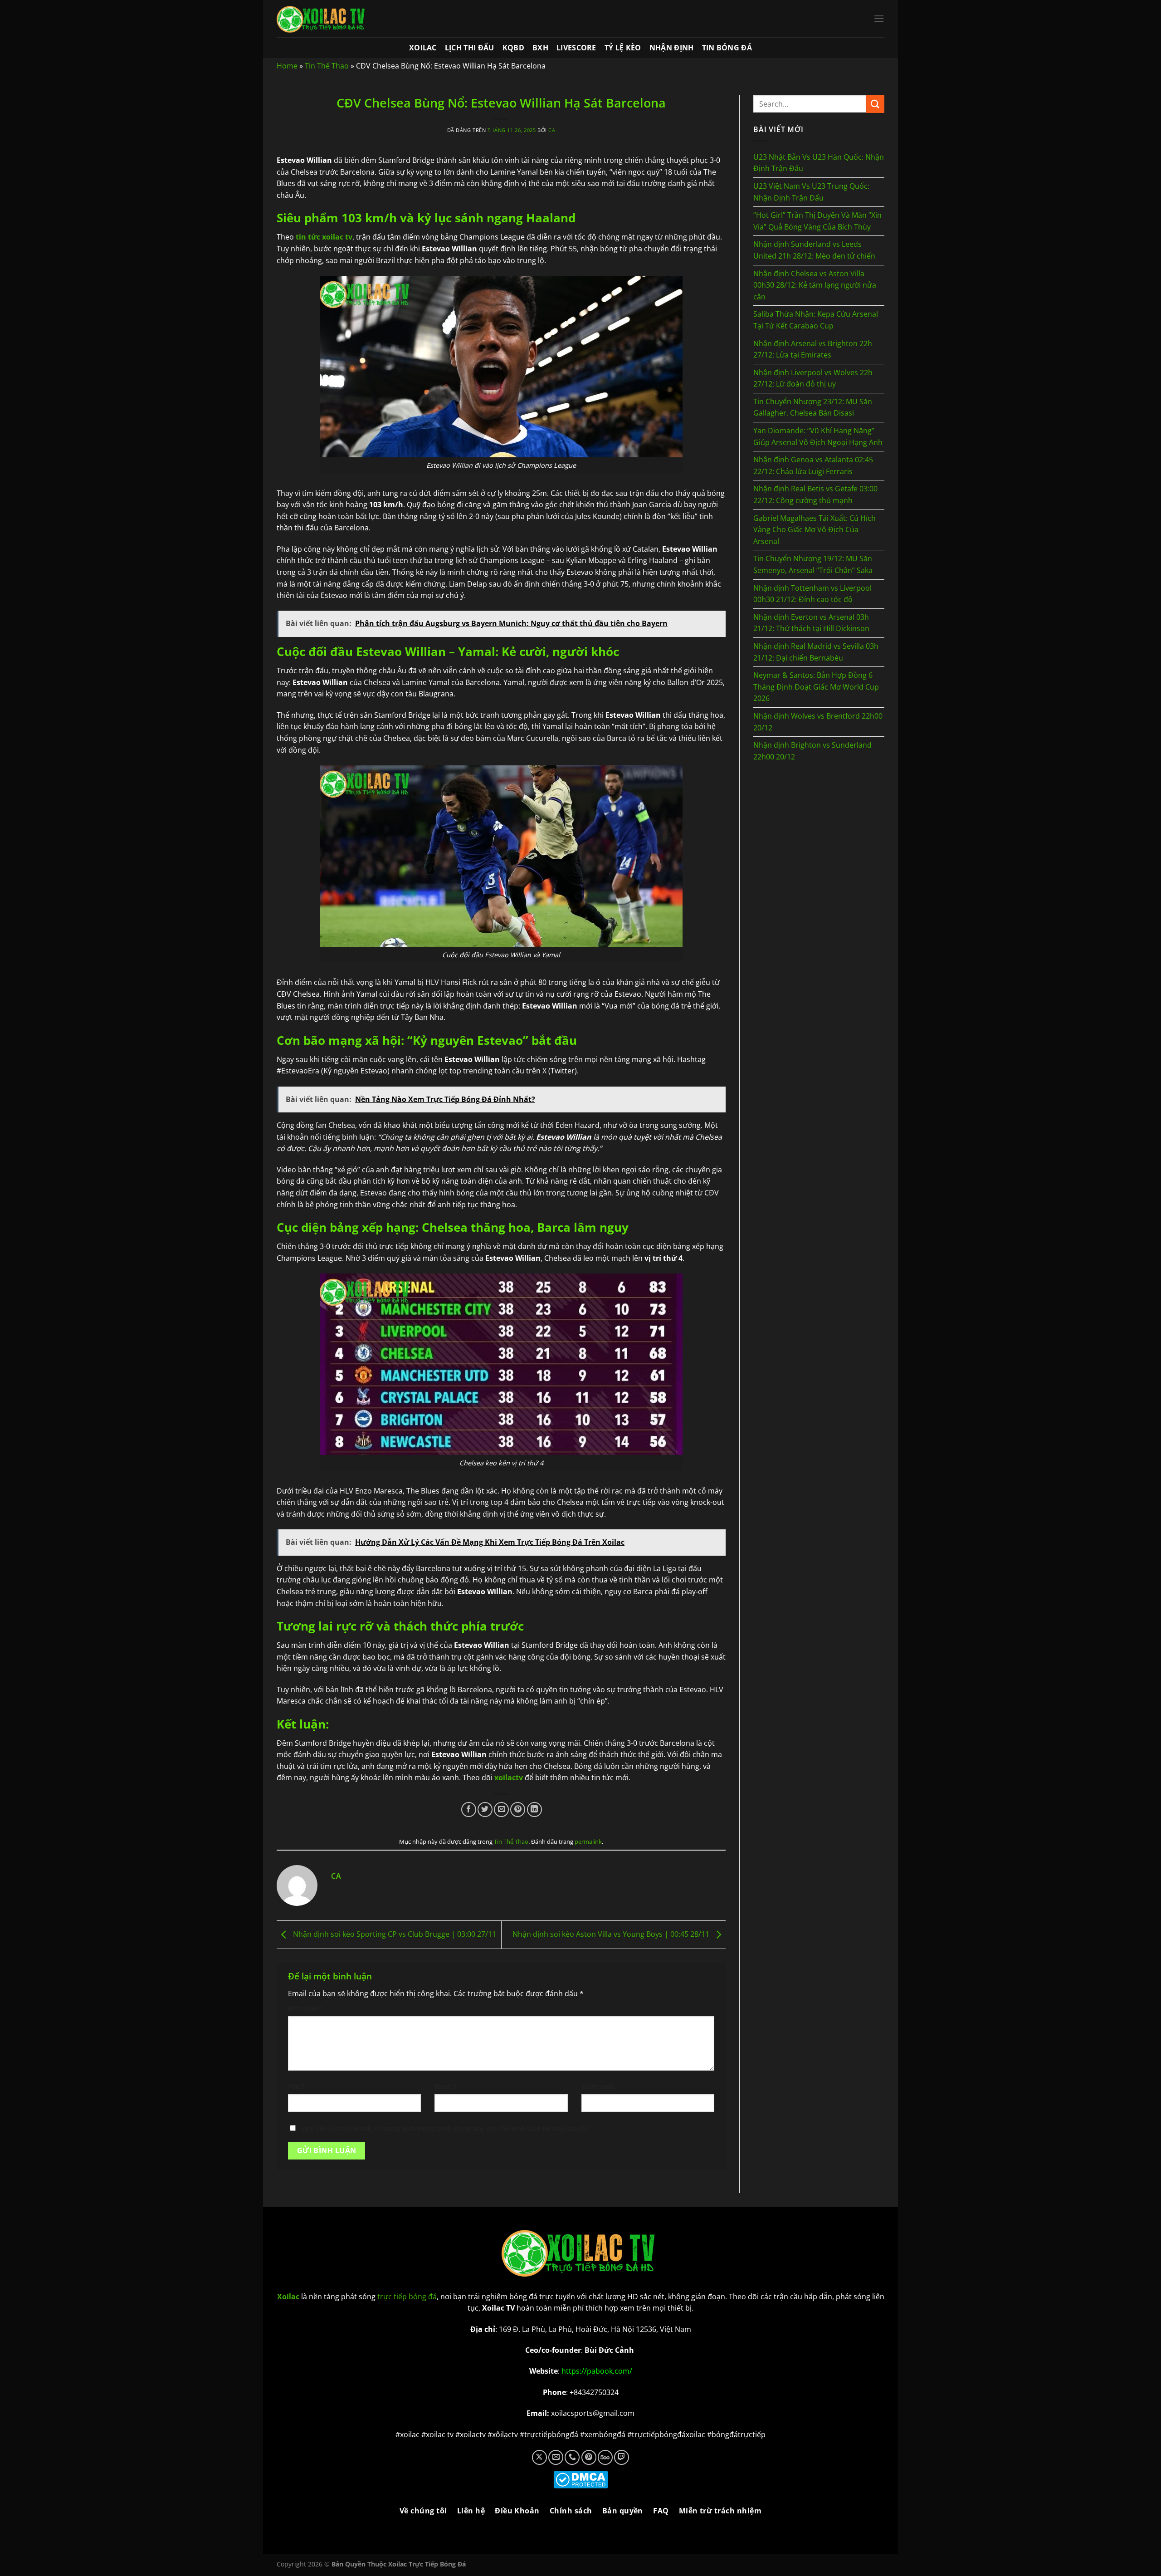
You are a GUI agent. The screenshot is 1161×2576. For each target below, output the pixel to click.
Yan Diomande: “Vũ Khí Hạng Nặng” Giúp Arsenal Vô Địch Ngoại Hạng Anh (818, 436)
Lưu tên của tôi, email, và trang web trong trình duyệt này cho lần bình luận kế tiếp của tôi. (446, 2128)
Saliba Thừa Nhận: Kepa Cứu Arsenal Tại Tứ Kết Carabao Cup (816, 320)
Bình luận (305, 2008)
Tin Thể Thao (327, 66)
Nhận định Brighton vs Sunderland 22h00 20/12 (812, 751)
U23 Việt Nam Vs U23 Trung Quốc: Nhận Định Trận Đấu (811, 192)
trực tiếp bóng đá (407, 2297)
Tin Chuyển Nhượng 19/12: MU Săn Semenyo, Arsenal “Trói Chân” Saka (813, 564)
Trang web (598, 2086)
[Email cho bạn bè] (501, 1810)
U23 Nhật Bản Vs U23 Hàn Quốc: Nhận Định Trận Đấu (819, 163)
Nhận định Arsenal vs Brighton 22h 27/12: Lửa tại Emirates (813, 349)
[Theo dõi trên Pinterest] (589, 2457)
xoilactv (509, 1778)
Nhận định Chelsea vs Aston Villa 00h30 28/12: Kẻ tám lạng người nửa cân (815, 285)
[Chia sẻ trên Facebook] (469, 1810)
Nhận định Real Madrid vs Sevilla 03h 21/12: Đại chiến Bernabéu (816, 652)
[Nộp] (875, 104)
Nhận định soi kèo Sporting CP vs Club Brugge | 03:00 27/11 (394, 1934)
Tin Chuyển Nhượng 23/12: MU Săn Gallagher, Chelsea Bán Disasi (813, 407)
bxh (540, 48)
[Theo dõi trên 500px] (605, 2457)
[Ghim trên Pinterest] (518, 1810)
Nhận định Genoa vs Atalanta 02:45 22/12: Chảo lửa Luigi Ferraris (813, 465)
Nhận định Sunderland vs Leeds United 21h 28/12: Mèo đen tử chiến (814, 250)
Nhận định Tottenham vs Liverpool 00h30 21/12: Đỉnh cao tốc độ (812, 594)
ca (552, 130)
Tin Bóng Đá (727, 48)
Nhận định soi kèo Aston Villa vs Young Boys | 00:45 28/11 (612, 1934)
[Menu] (879, 18)
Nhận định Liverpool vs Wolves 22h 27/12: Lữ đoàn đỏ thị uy (813, 378)
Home (287, 66)
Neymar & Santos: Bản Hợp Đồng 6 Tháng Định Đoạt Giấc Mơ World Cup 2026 (816, 687)
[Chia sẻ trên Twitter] (485, 1810)
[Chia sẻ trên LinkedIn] (534, 1810)
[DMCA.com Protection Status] (581, 2479)
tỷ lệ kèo (623, 48)
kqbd (513, 48)
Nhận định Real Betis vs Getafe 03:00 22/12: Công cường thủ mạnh (815, 495)
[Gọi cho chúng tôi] (572, 2457)
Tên (296, 2086)
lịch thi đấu (470, 48)
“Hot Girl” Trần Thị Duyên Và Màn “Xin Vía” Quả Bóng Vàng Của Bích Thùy (817, 221)
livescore (576, 48)
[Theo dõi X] (539, 2457)
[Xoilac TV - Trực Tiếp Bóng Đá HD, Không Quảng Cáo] (322, 19)
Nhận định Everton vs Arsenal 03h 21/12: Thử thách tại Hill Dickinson (811, 623)
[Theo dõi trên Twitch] (622, 2457)
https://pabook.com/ (597, 2371)
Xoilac (423, 48)
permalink (588, 1841)
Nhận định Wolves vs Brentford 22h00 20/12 (818, 722)
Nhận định (672, 48)
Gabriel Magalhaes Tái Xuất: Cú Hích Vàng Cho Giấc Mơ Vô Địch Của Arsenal (815, 530)
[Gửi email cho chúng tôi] (556, 2457)
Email (446, 2086)
